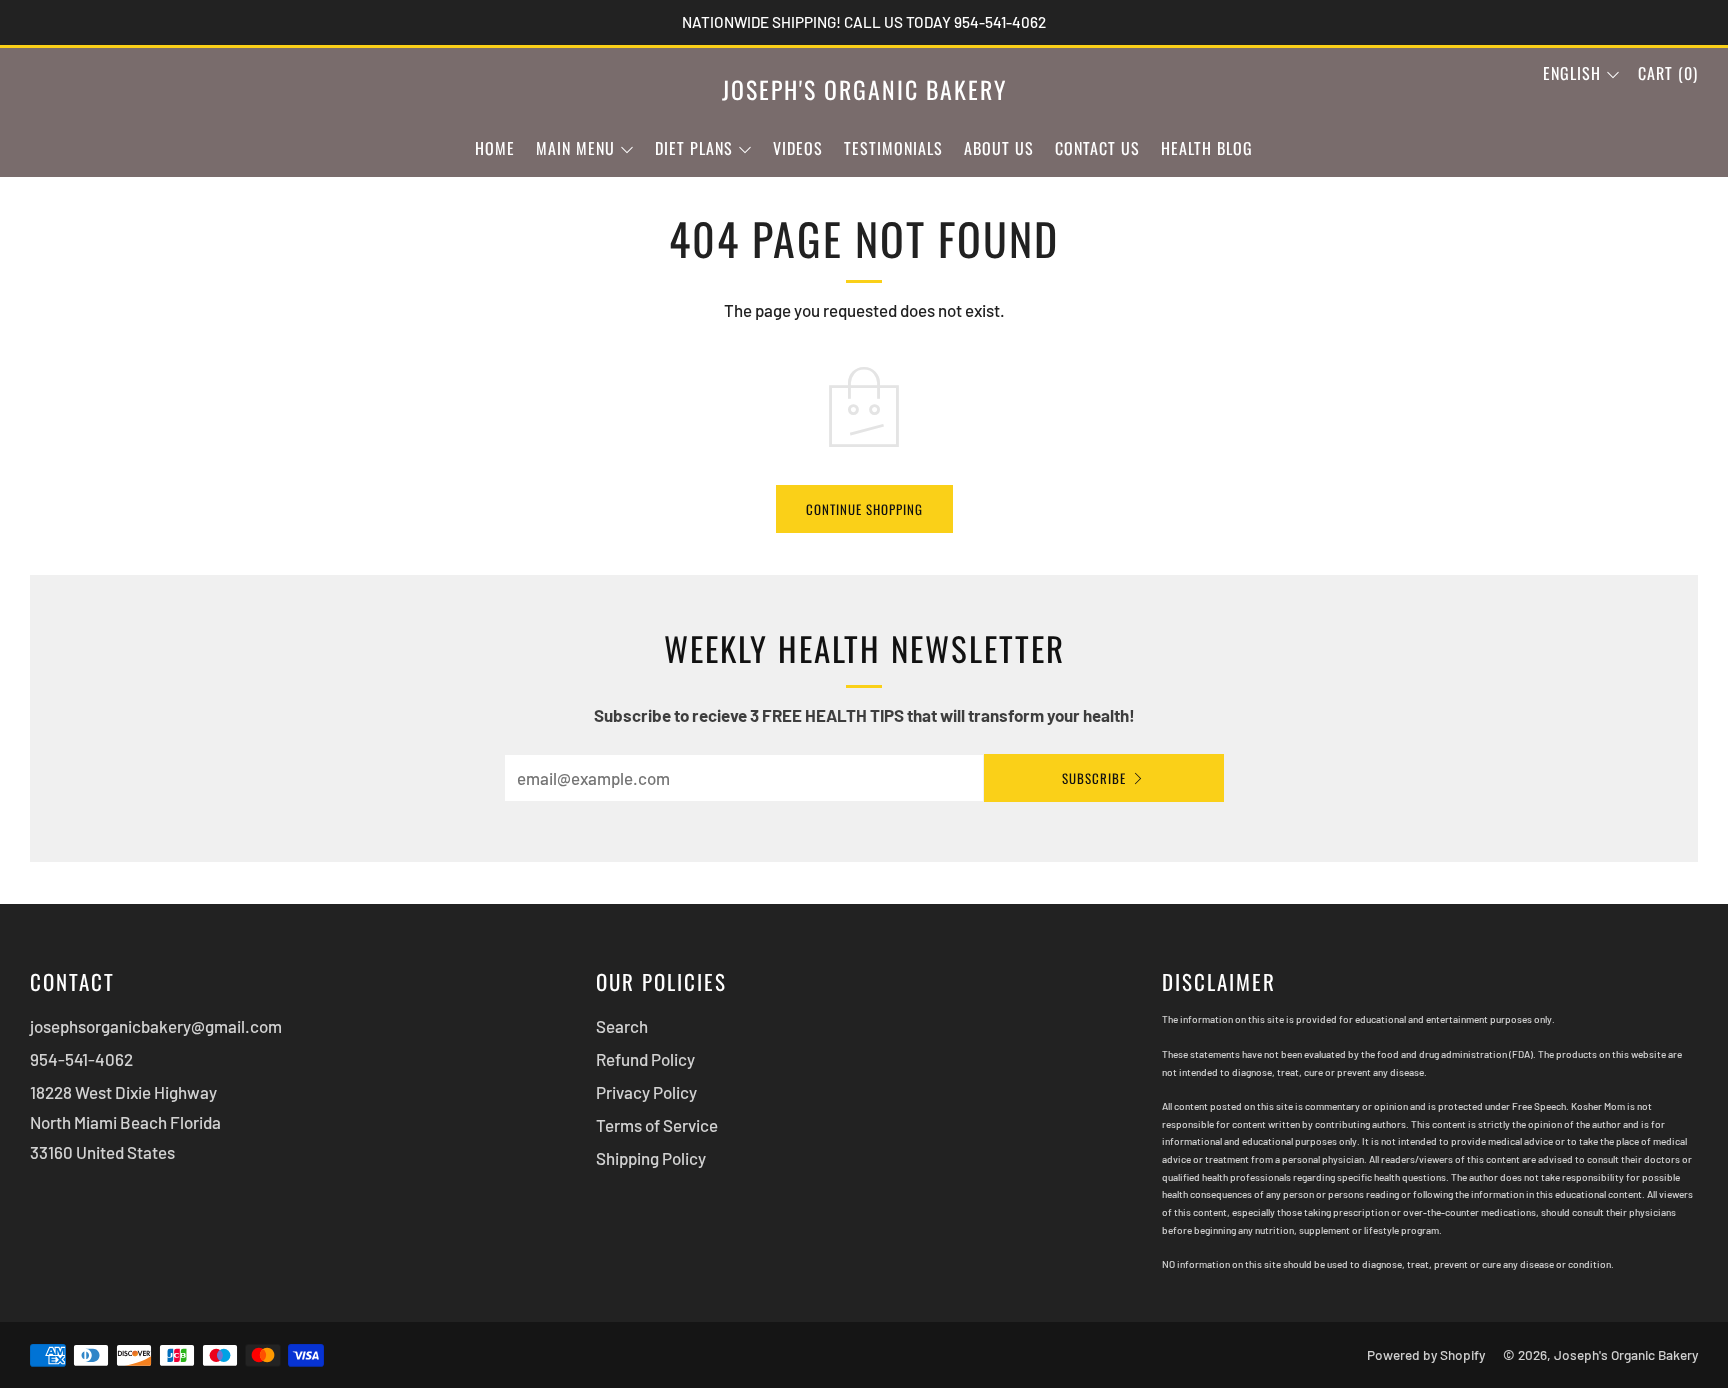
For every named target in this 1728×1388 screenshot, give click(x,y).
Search (622, 1026)
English (1572, 73)
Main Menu (575, 148)
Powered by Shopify (1426, 1354)
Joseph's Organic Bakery (864, 90)
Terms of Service (657, 1125)
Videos (798, 148)
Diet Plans (694, 148)
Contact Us (1097, 148)
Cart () (1668, 73)
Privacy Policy (646, 1092)
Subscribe (1094, 778)
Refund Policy (645, 1059)
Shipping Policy (651, 1158)
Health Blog (1207, 148)
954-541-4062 (81, 1059)
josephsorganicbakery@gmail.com (156, 1026)
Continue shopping (864, 509)
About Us (999, 148)
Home (495, 148)
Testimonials (893, 148)
